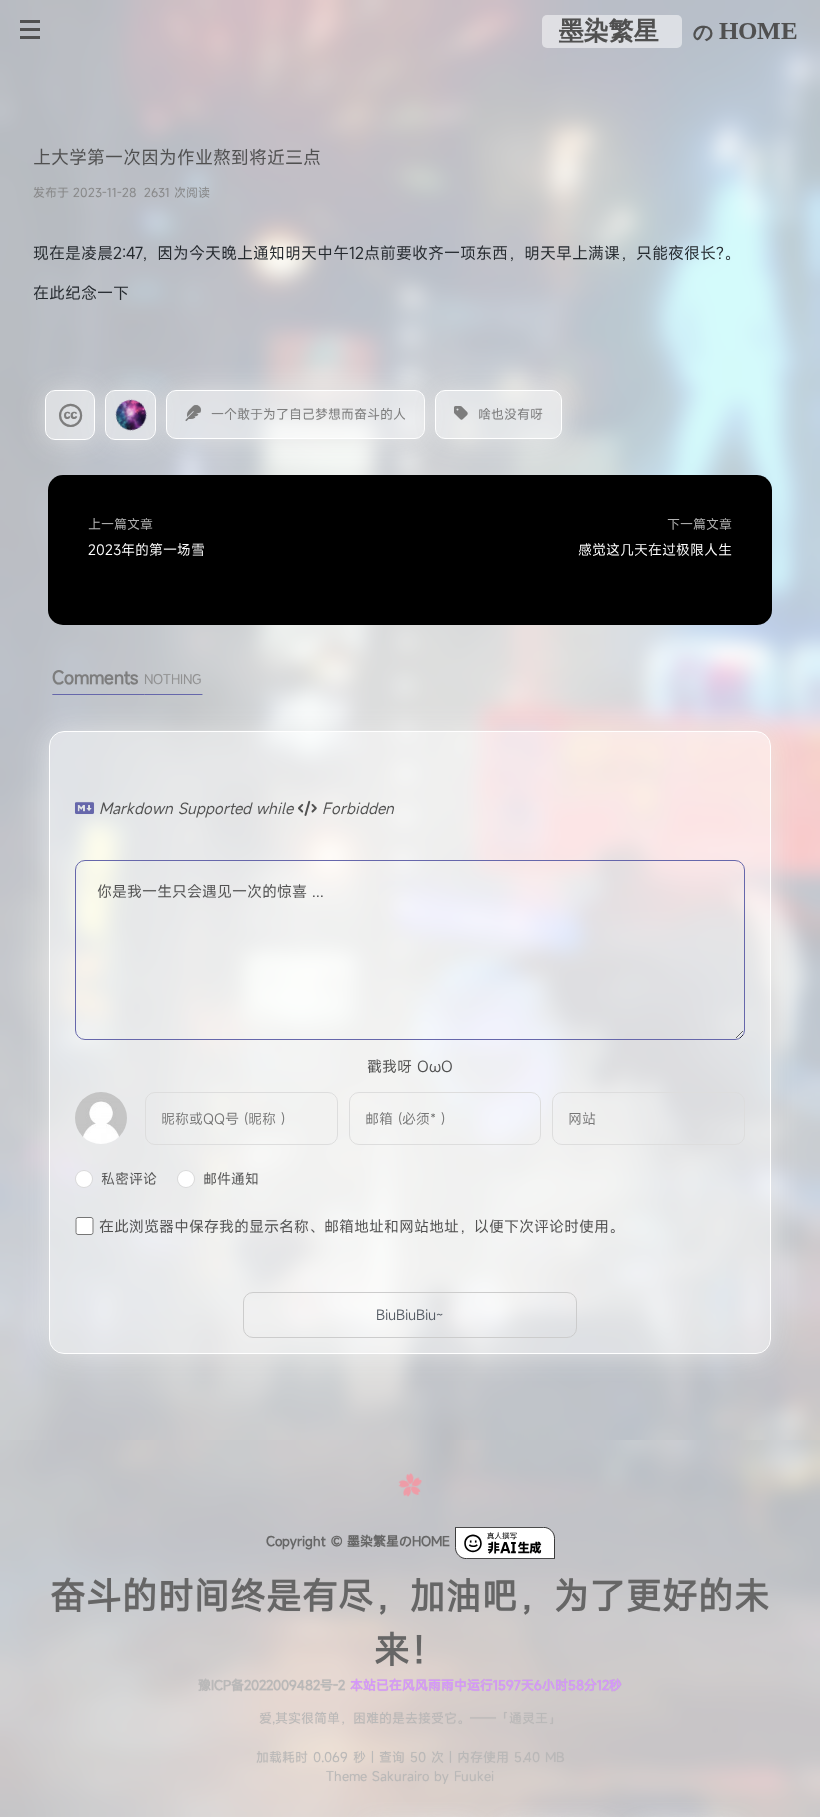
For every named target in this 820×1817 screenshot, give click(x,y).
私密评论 (129, 1178)
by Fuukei (461, 1776)
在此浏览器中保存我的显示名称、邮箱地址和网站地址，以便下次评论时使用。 (361, 1225)
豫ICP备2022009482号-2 (271, 1685)
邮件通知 (231, 1178)
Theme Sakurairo (377, 1776)
